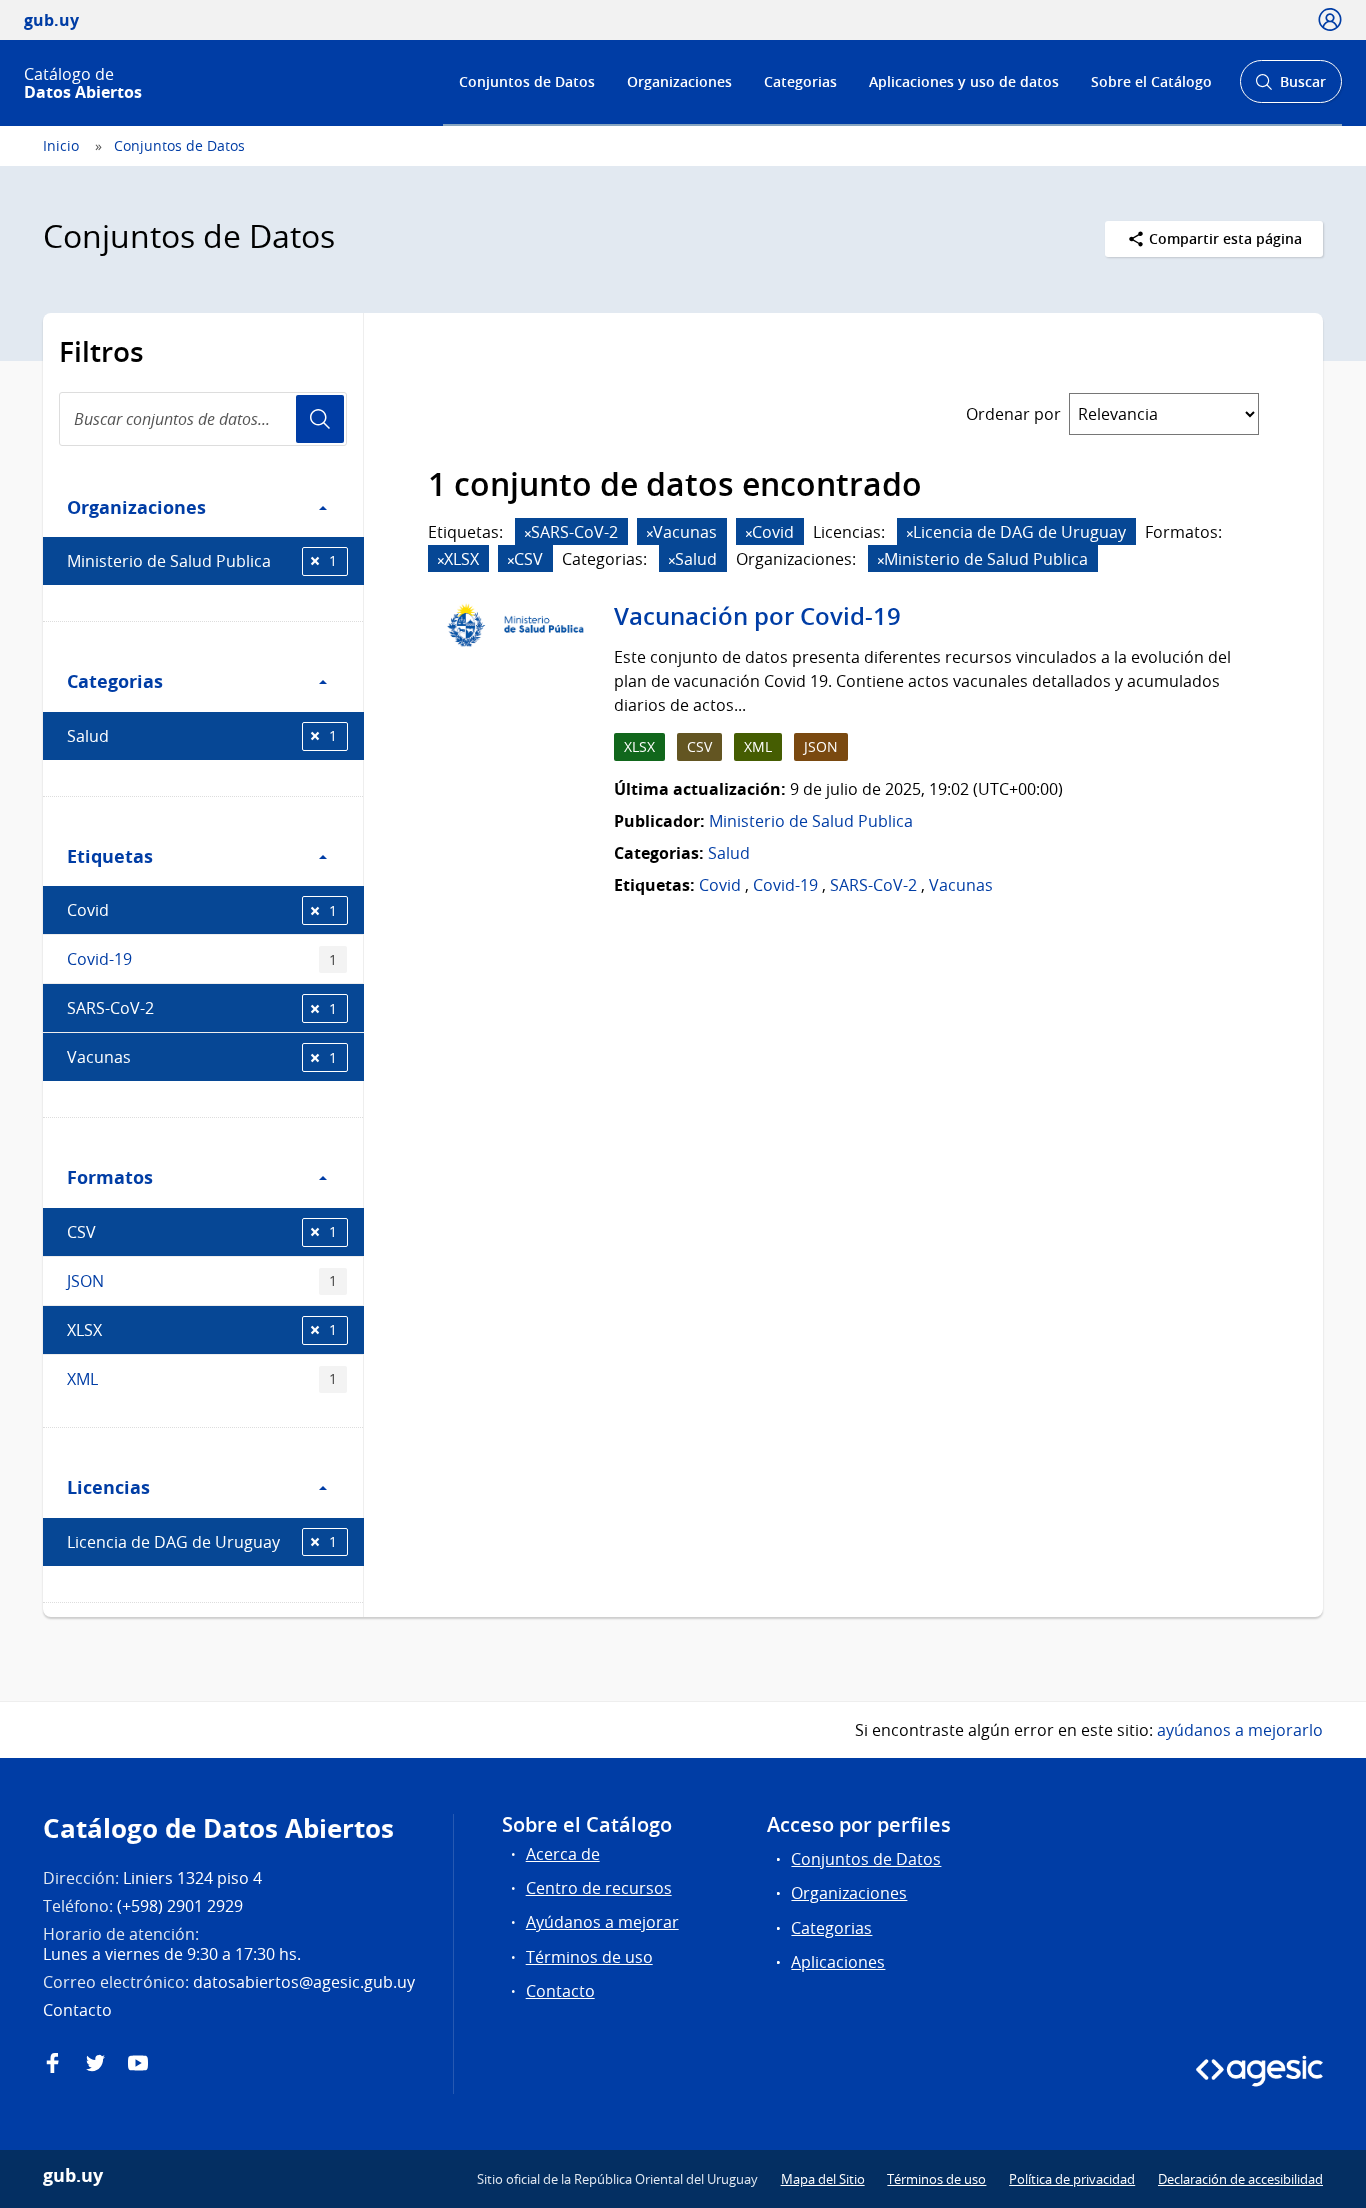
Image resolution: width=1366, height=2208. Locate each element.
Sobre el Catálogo (1151, 81)
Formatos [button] (110, 1177)
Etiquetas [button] (110, 856)
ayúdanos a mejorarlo (1240, 1730)
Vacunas (202, 1057)
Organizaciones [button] (136, 507)
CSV (202, 1232)
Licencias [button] (108, 1487)
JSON (202, 1281)
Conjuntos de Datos (527, 81)
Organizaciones (679, 81)
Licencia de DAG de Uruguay (202, 1542)
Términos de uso (589, 1957)
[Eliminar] (528, 533)
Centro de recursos (599, 1888)
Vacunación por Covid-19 (757, 616)
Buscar (1290, 87)
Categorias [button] (115, 681)
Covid (202, 910)
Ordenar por (1013, 414)
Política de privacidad (1072, 2179)
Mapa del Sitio (823, 2179)
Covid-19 (202, 959)
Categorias (800, 81)
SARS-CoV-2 (202, 1008)
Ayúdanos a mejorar (602, 1922)
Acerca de (563, 1854)
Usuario (320, 419)
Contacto (560, 1991)
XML (202, 1379)
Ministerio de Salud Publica (202, 561)
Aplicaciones (838, 1962)
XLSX (202, 1330)
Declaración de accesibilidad (1240, 2179)
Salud (202, 736)
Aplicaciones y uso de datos (964, 81)
